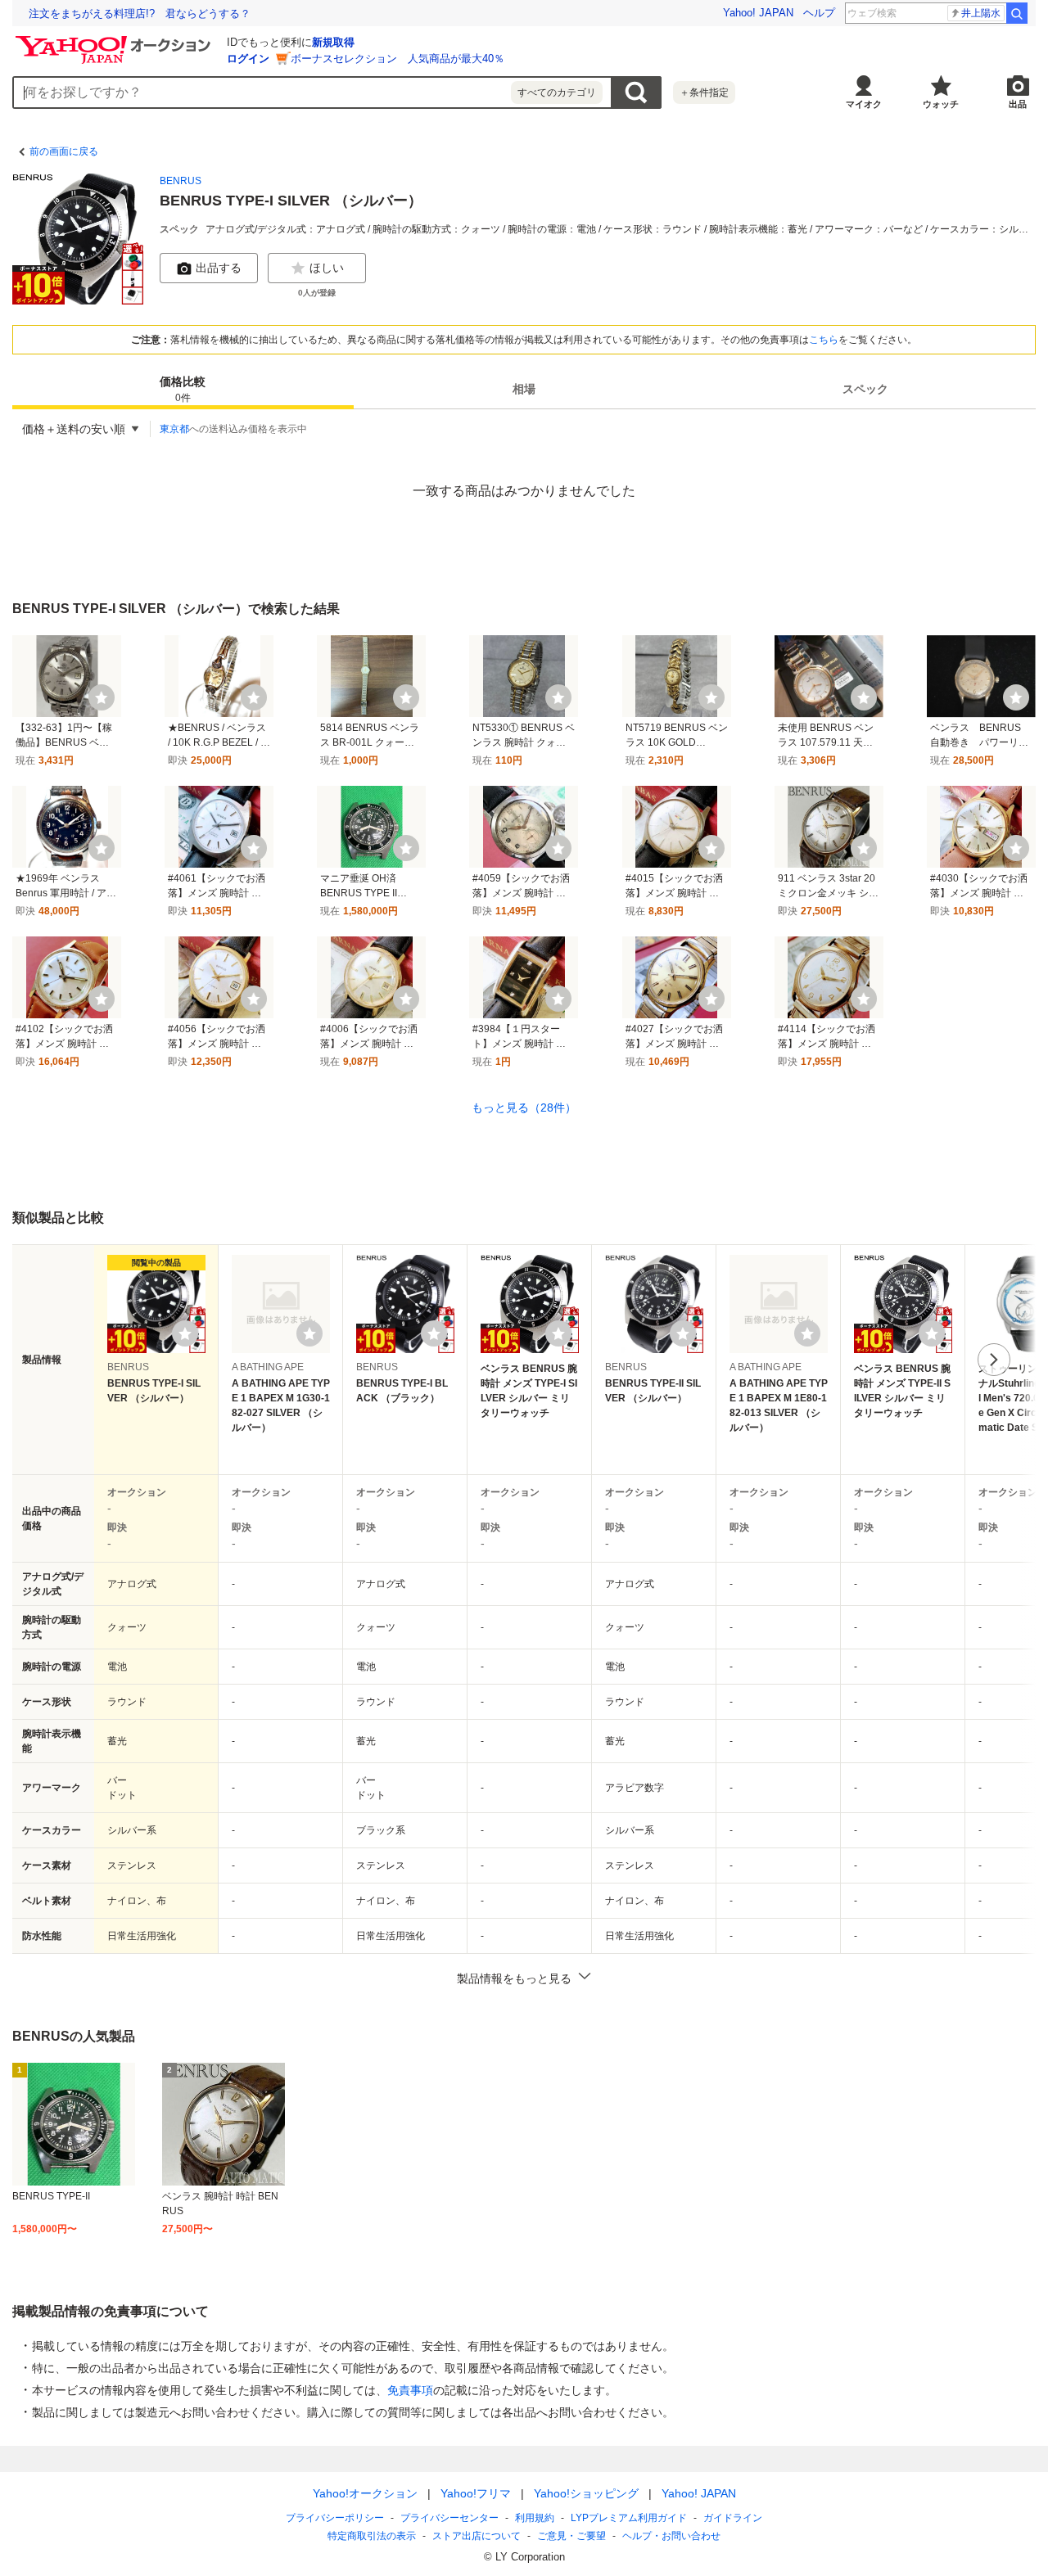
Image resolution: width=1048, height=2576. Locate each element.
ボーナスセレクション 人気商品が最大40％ (398, 59)
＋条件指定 (704, 92)
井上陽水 (981, 13)
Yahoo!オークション (365, 2493)
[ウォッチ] (102, 697)
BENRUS (181, 181)
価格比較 (183, 390)
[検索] (1017, 13)
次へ (994, 1360)
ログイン (248, 59)
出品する (219, 268)
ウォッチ (941, 104)
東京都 (174, 429)
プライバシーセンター (449, 2518)
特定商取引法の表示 (372, 2536)
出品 (1018, 104)
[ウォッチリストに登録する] (185, 1333)
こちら (824, 340)
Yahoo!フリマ (476, 2493)
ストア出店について (477, 2536)
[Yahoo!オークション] (115, 40)
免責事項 (410, 2390)
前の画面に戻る (64, 151)
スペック (865, 390)
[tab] (183, 390)
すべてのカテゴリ (557, 92)
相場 (524, 390)
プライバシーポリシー (335, 2518)
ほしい (327, 268)
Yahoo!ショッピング (586, 2493)
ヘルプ (819, 13)
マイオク (864, 104)
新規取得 (333, 42)
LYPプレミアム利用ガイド (629, 2518)
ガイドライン (733, 2518)
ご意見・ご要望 (571, 2536)
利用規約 (535, 2518)
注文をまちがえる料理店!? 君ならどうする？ (140, 14)
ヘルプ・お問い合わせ (671, 2536)
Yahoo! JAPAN (758, 13)
